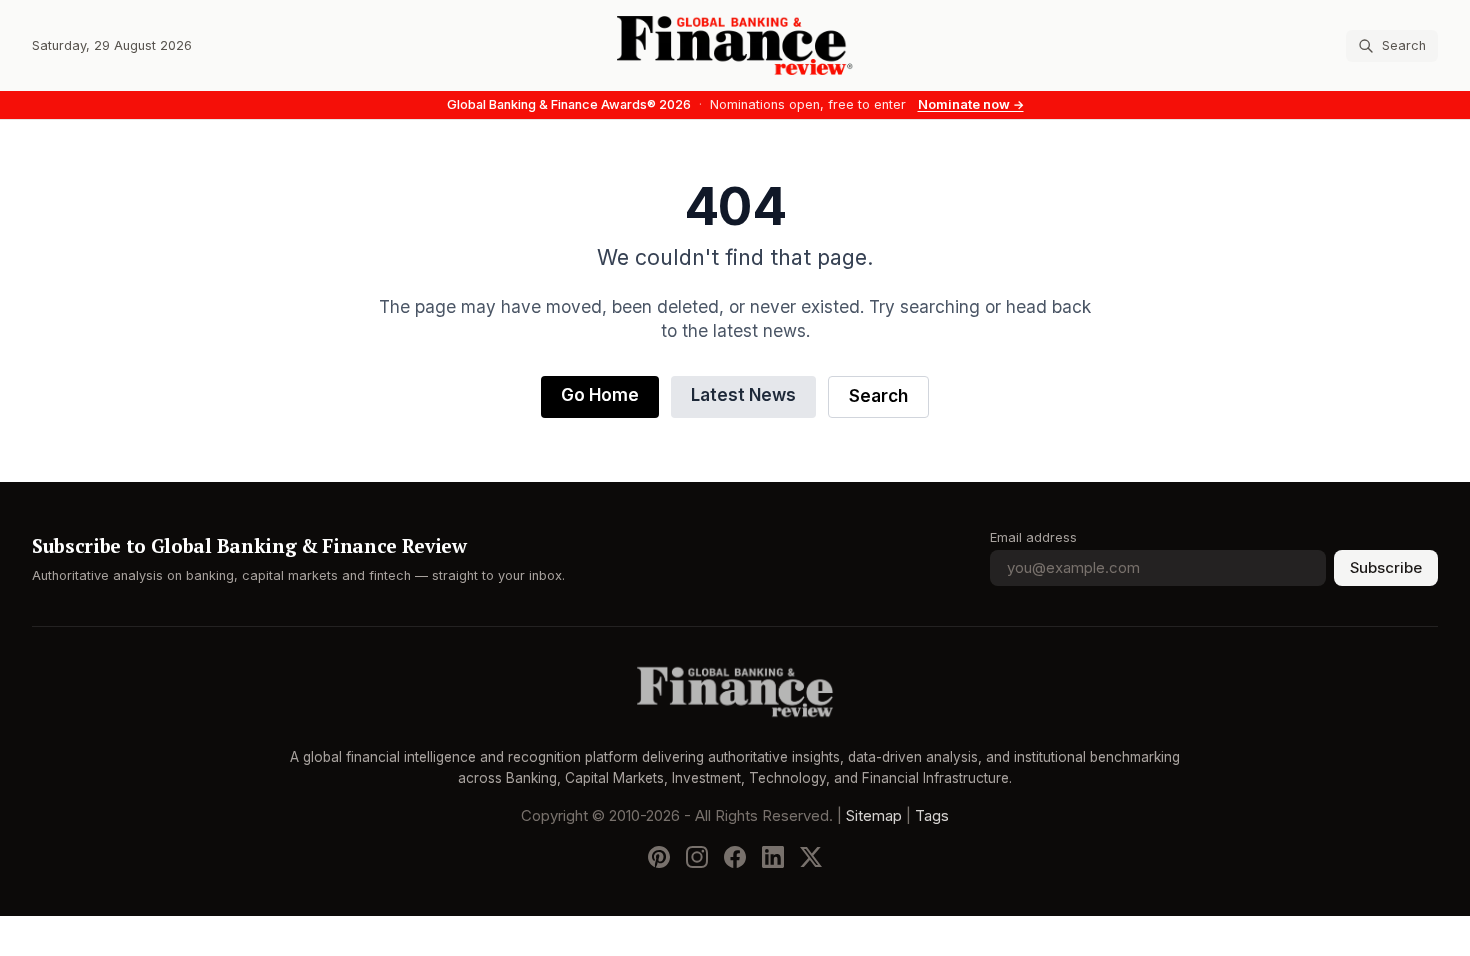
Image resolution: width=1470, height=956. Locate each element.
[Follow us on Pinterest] (659, 857)
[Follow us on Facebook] (735, 857)
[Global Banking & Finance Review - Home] (735, 45)
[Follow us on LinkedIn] (773, 857)
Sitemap (874, 816)
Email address (1033, 537)
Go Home (600, 395)
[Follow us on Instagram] (697, 857)
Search (878, 396)
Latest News (743, 395)
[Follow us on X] (811, 857)
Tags (932, 816)
